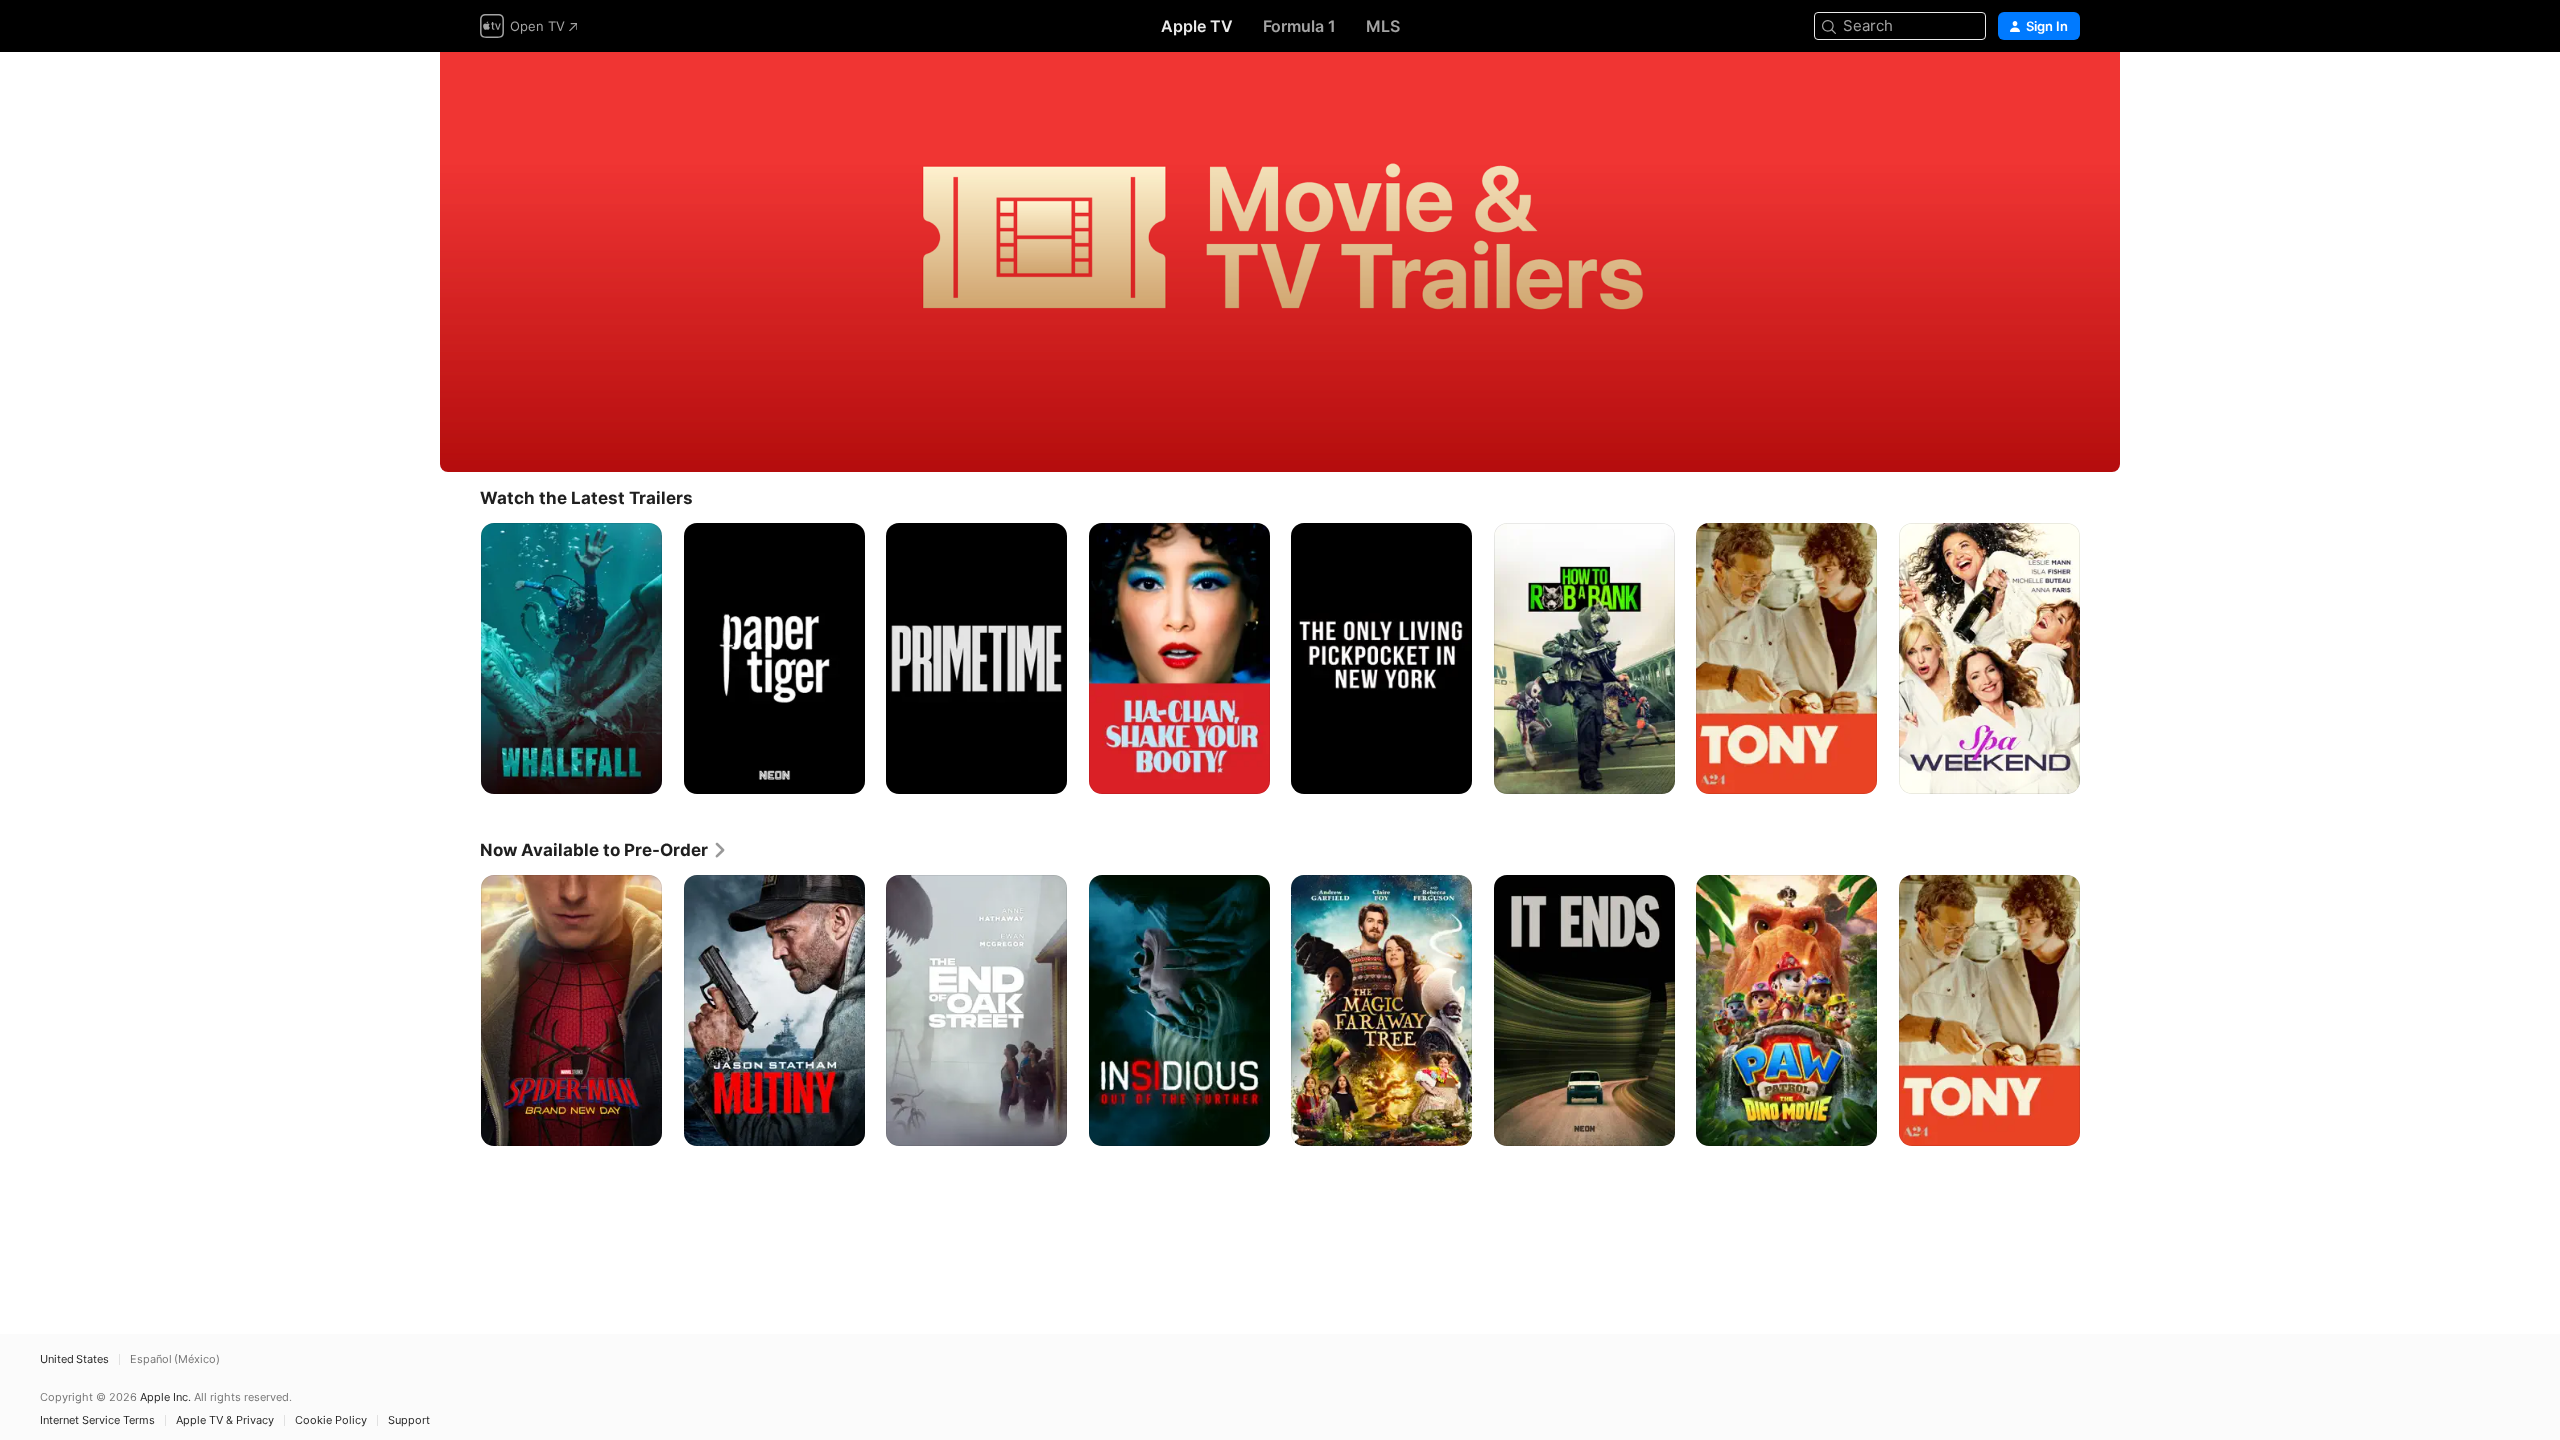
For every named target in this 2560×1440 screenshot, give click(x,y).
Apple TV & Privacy (225, 1420)
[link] (604, 850)
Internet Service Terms (97, 1420)
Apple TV (1197, 26)
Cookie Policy (331, 1420)
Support (409, 1420)
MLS (1383, 26)
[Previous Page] (460, 658)
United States (74, 1359)
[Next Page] (2100, 658)
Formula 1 (1299, 26)
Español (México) (175, 1359)
